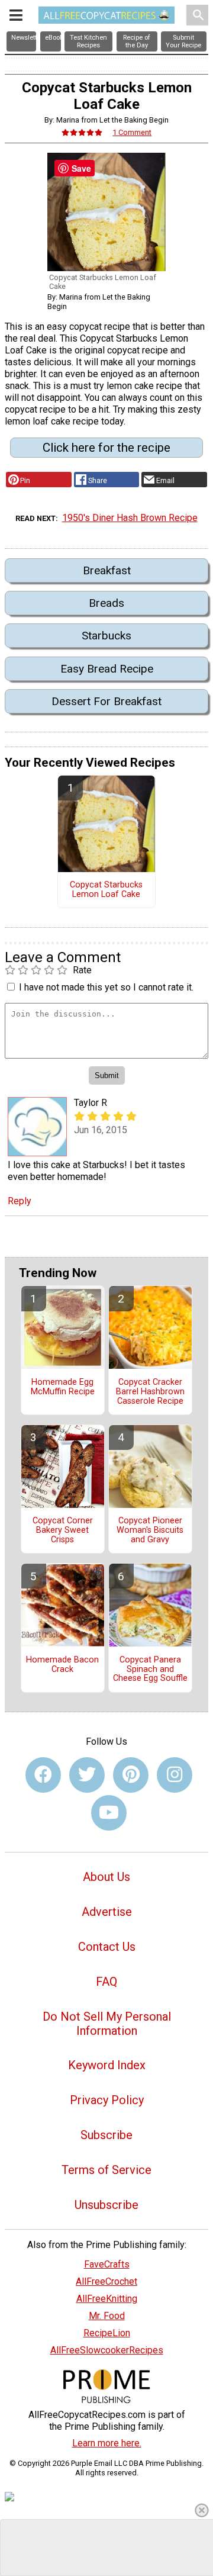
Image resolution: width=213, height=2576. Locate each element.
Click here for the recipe (106, 448)
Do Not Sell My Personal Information (107, 2024)
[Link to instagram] (175, 1775)
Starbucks (106, 636)
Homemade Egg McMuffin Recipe (63, 1387)
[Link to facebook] (43, 1775)
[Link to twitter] (87, 1775)
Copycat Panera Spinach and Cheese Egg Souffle (150, 1670)
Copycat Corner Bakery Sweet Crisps (63, 1530)
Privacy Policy (107, 2100)
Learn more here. (107, 2443)
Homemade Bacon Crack (62, 1665)
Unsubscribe (106, 2205)
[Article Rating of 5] (82, 132)
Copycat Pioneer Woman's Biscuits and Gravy (150, 1530)
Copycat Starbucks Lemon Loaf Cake (106, 890)
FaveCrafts (107, 2264)
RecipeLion (107, 2333)
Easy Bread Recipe (107, 669)
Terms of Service (106, 2170)
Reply (20, 1201)
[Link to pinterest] (131, 1775)
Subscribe (106, 2135)
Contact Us (107, 1947)
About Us (106, 1877)
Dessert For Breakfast (106, 701)
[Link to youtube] (109, 1813)
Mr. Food (107, 2316)
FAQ (106, 1982)
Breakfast (107, 570)
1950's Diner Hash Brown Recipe (130, 518)
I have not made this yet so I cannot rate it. (106, 987)
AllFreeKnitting (107, 2299)
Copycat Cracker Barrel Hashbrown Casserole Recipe (150, 1392)
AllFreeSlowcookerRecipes (107, 2350)
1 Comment (132, 132)
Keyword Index (107, 2065)
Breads (106, 603)
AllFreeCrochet (106, 2281)
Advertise (107, 1912)
